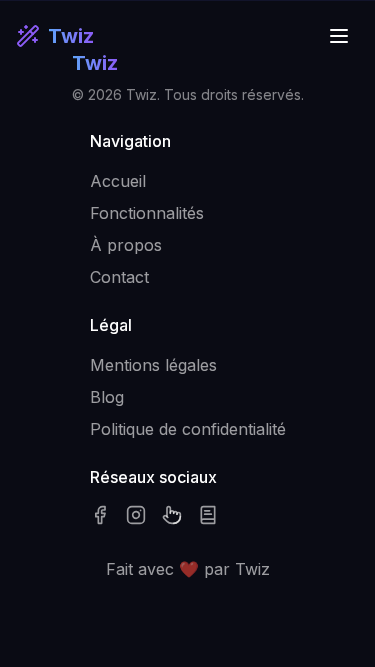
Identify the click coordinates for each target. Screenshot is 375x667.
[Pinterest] (172, 515)
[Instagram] (136, 515)
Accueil (118, 181)
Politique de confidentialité (188, 429)
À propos (126, 245)
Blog (107, 397)
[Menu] (339, 36)
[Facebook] (100, 515)
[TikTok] (208, 515)
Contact (119, 277)
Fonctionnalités (147, 213)
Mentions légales (153, 365)
